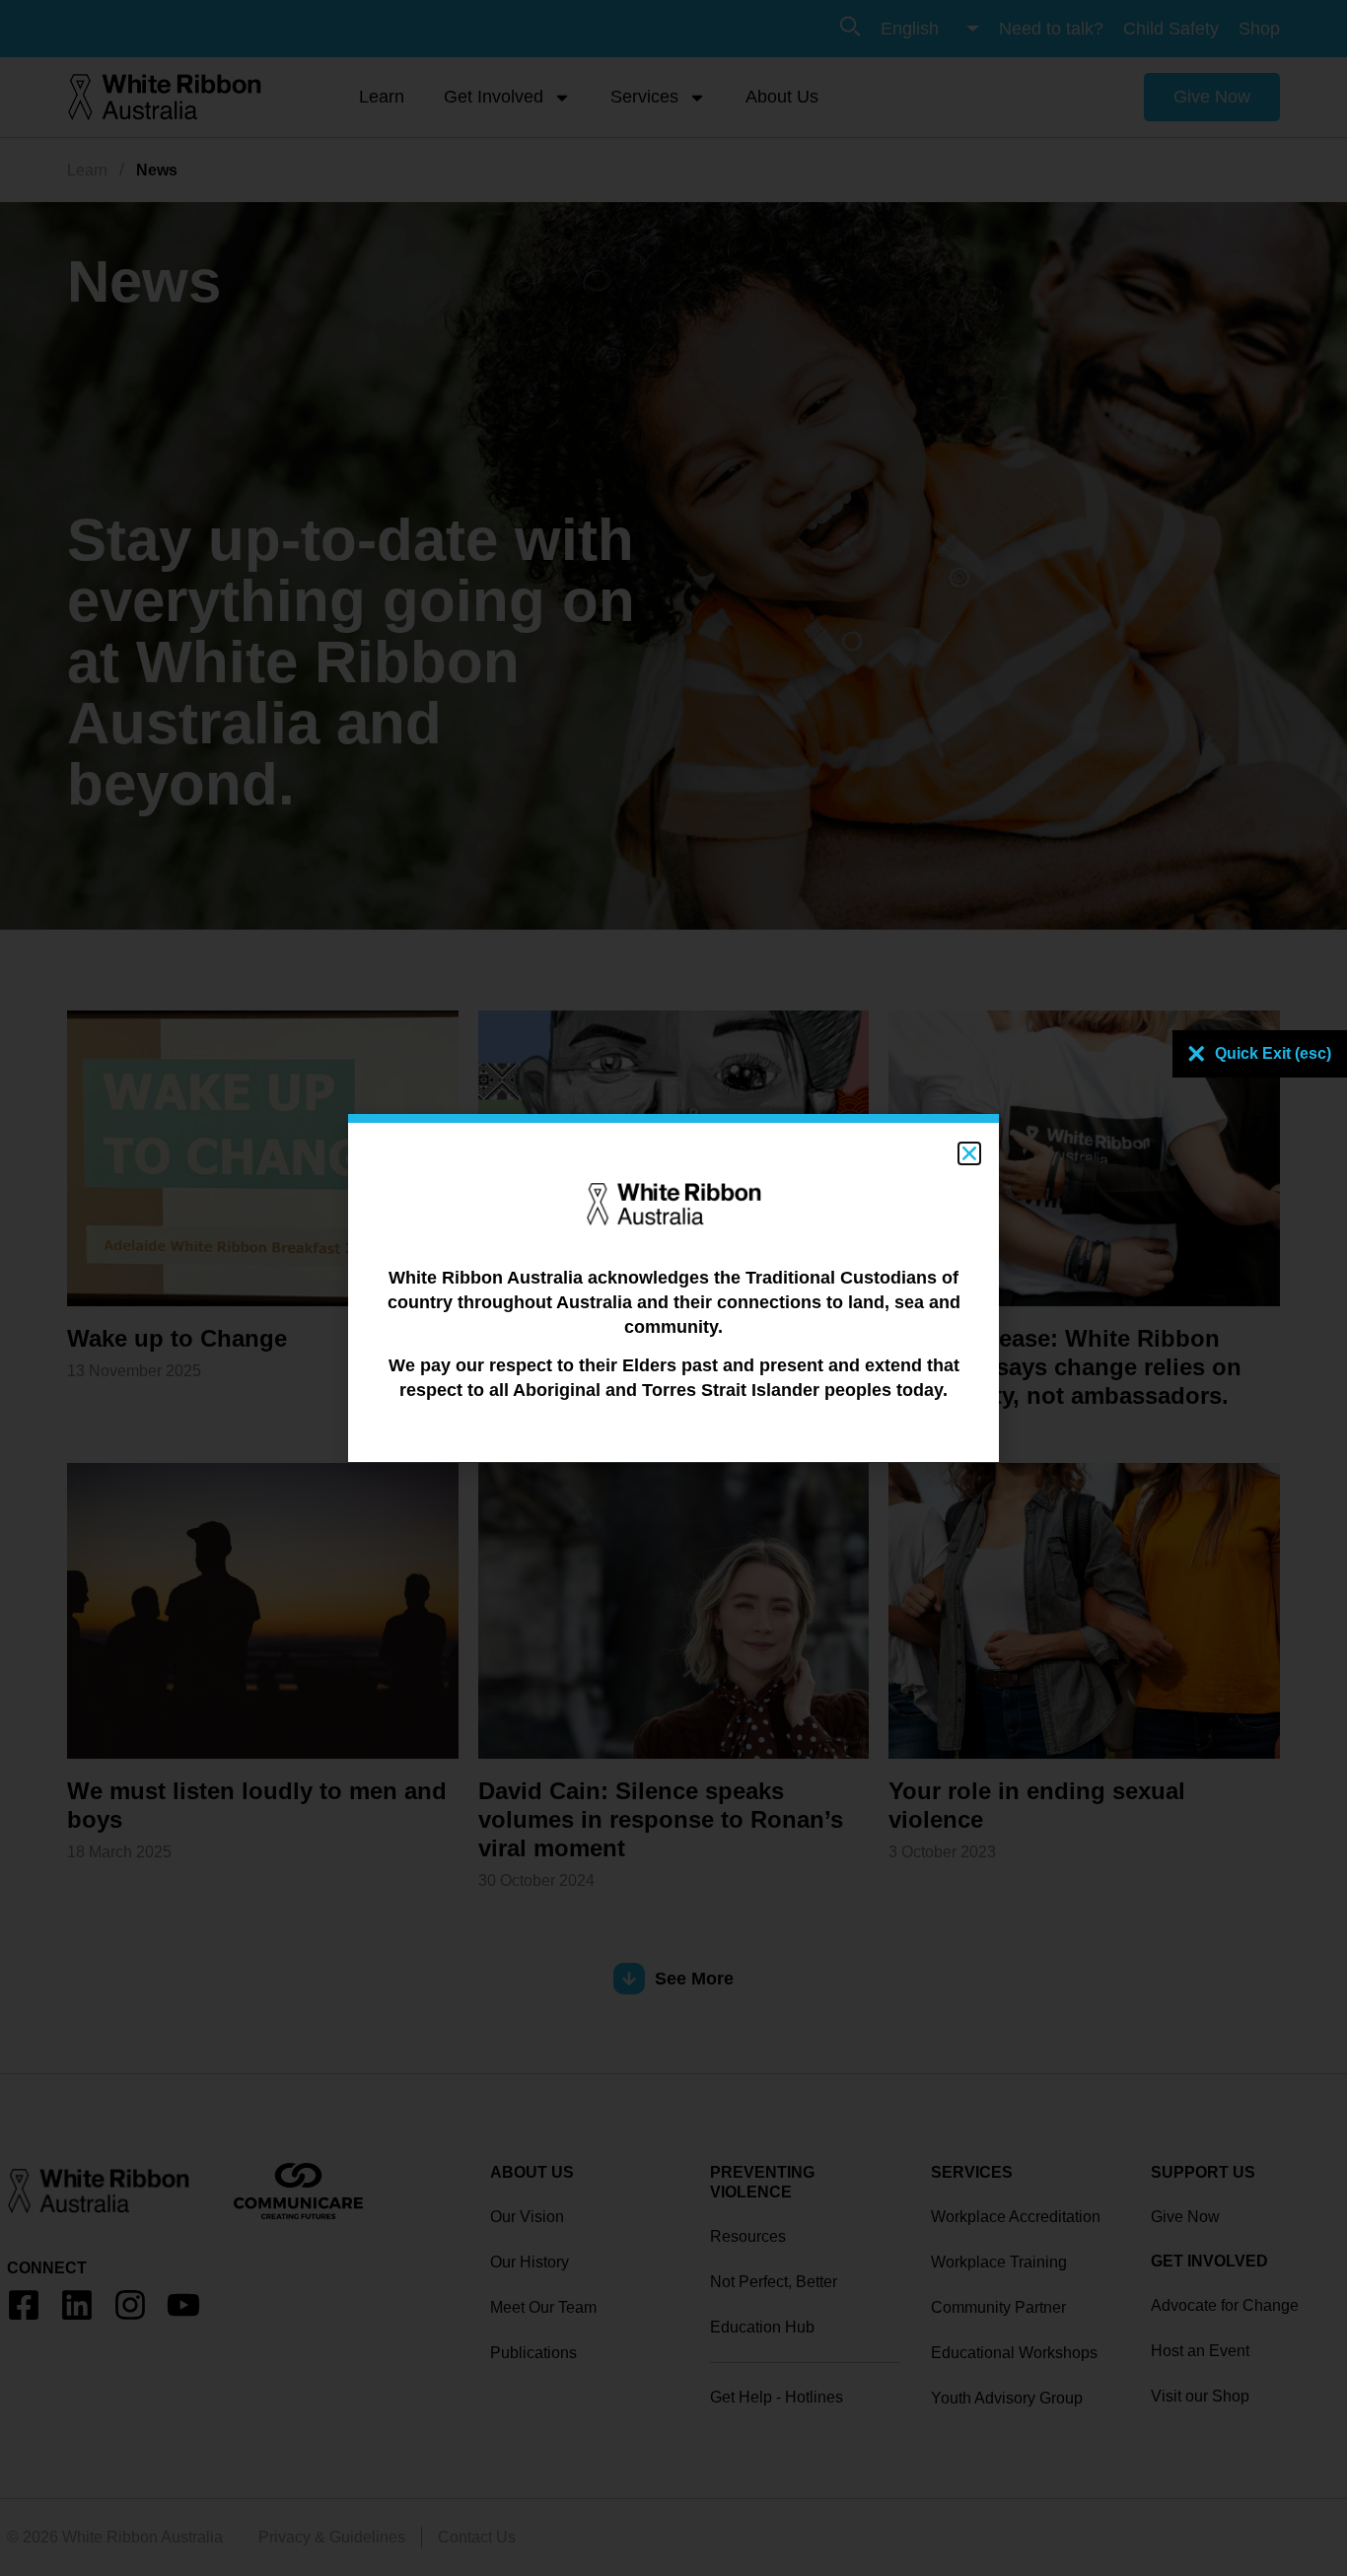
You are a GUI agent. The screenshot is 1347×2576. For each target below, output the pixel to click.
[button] (969, 1153)
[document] (673, 1288)
